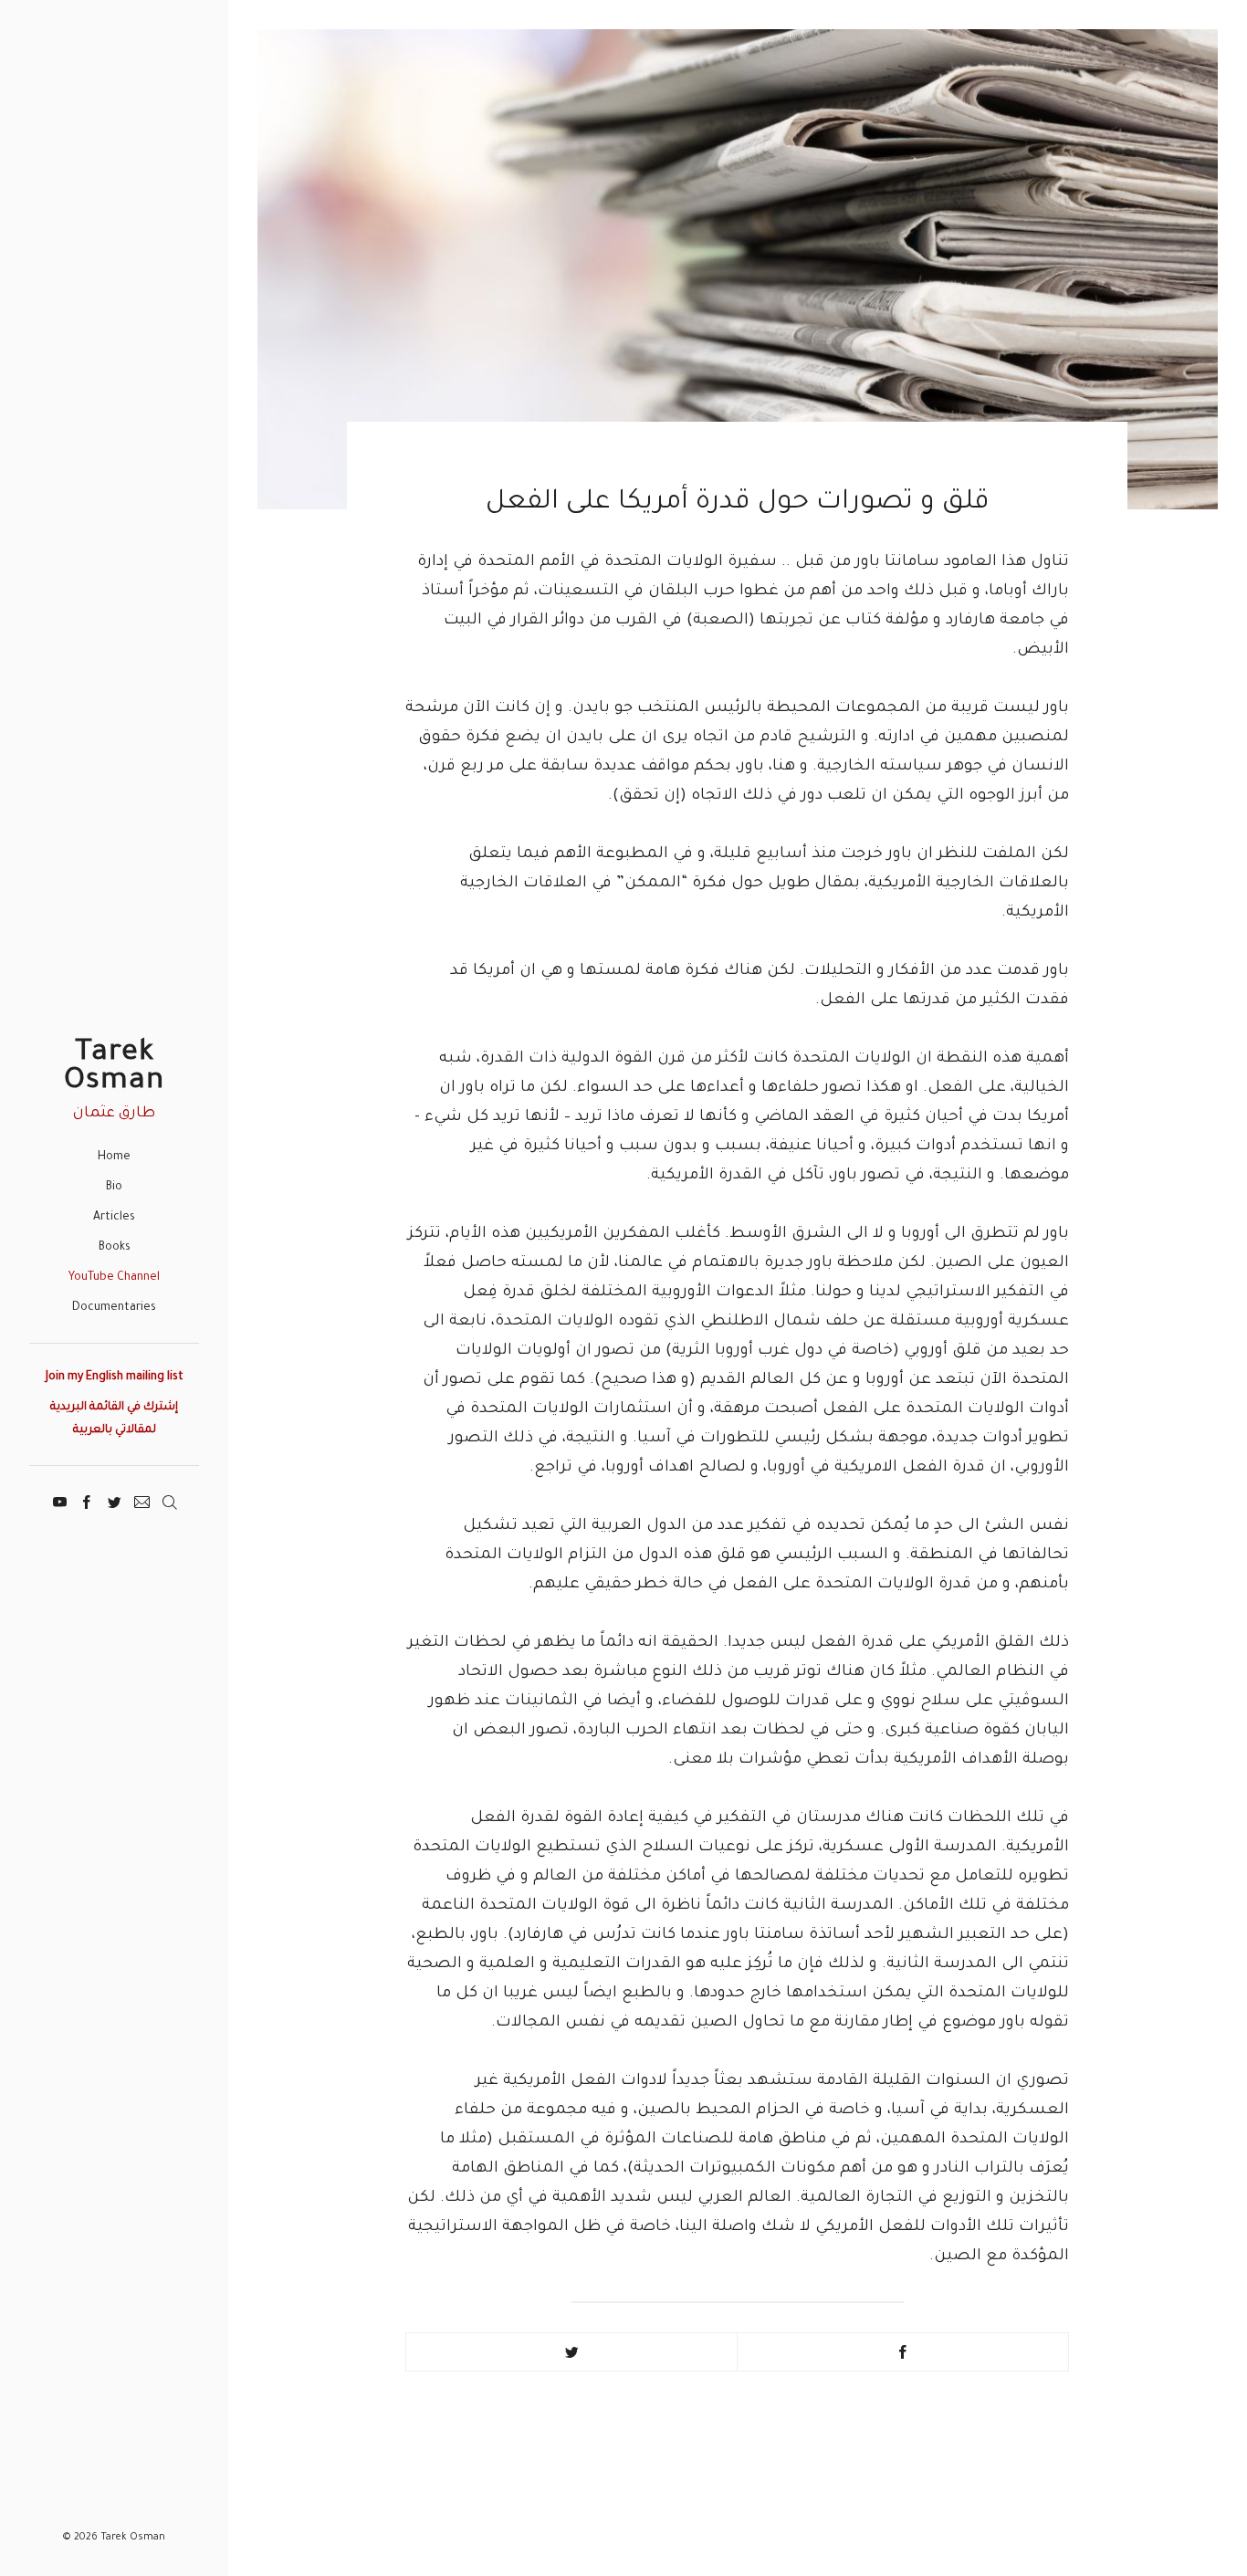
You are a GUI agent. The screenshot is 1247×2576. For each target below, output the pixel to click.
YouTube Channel (114, 1278)
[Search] (169, 1500)
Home (114, 1157)
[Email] (142, 1500)
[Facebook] (87, 1500)
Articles (114, 1218)
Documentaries (114, 1308)
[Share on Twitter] (571, 2352)
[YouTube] (60, 1500)
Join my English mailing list (115, 1377)
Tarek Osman (114, 1068)
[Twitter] (115, 1500)
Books (115, 1248)
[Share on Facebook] (903, 2352)
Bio (114, 1188)
